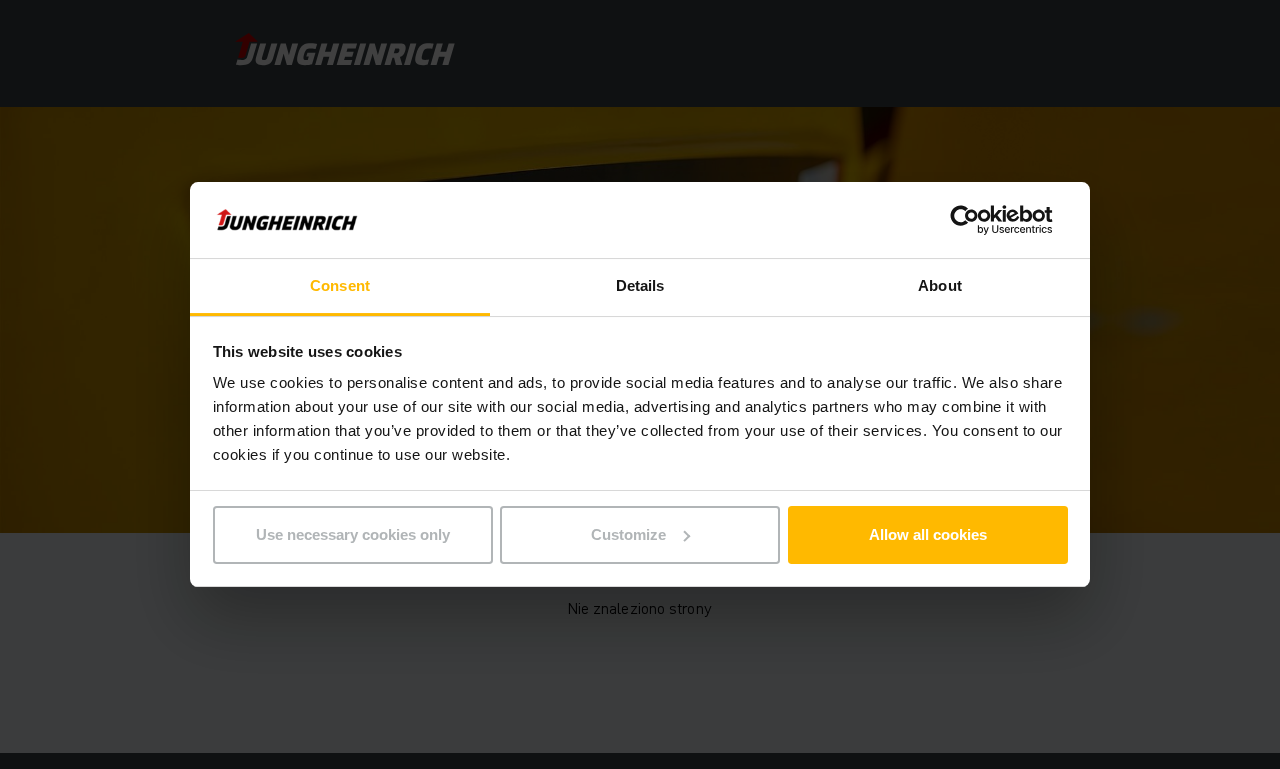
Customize (628, 534)
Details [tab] (640, 285)
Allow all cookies (928, 534)
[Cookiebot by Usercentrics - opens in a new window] (980, 220)
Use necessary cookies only (353, 534)
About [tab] (940, 285)
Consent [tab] (340, 285)
